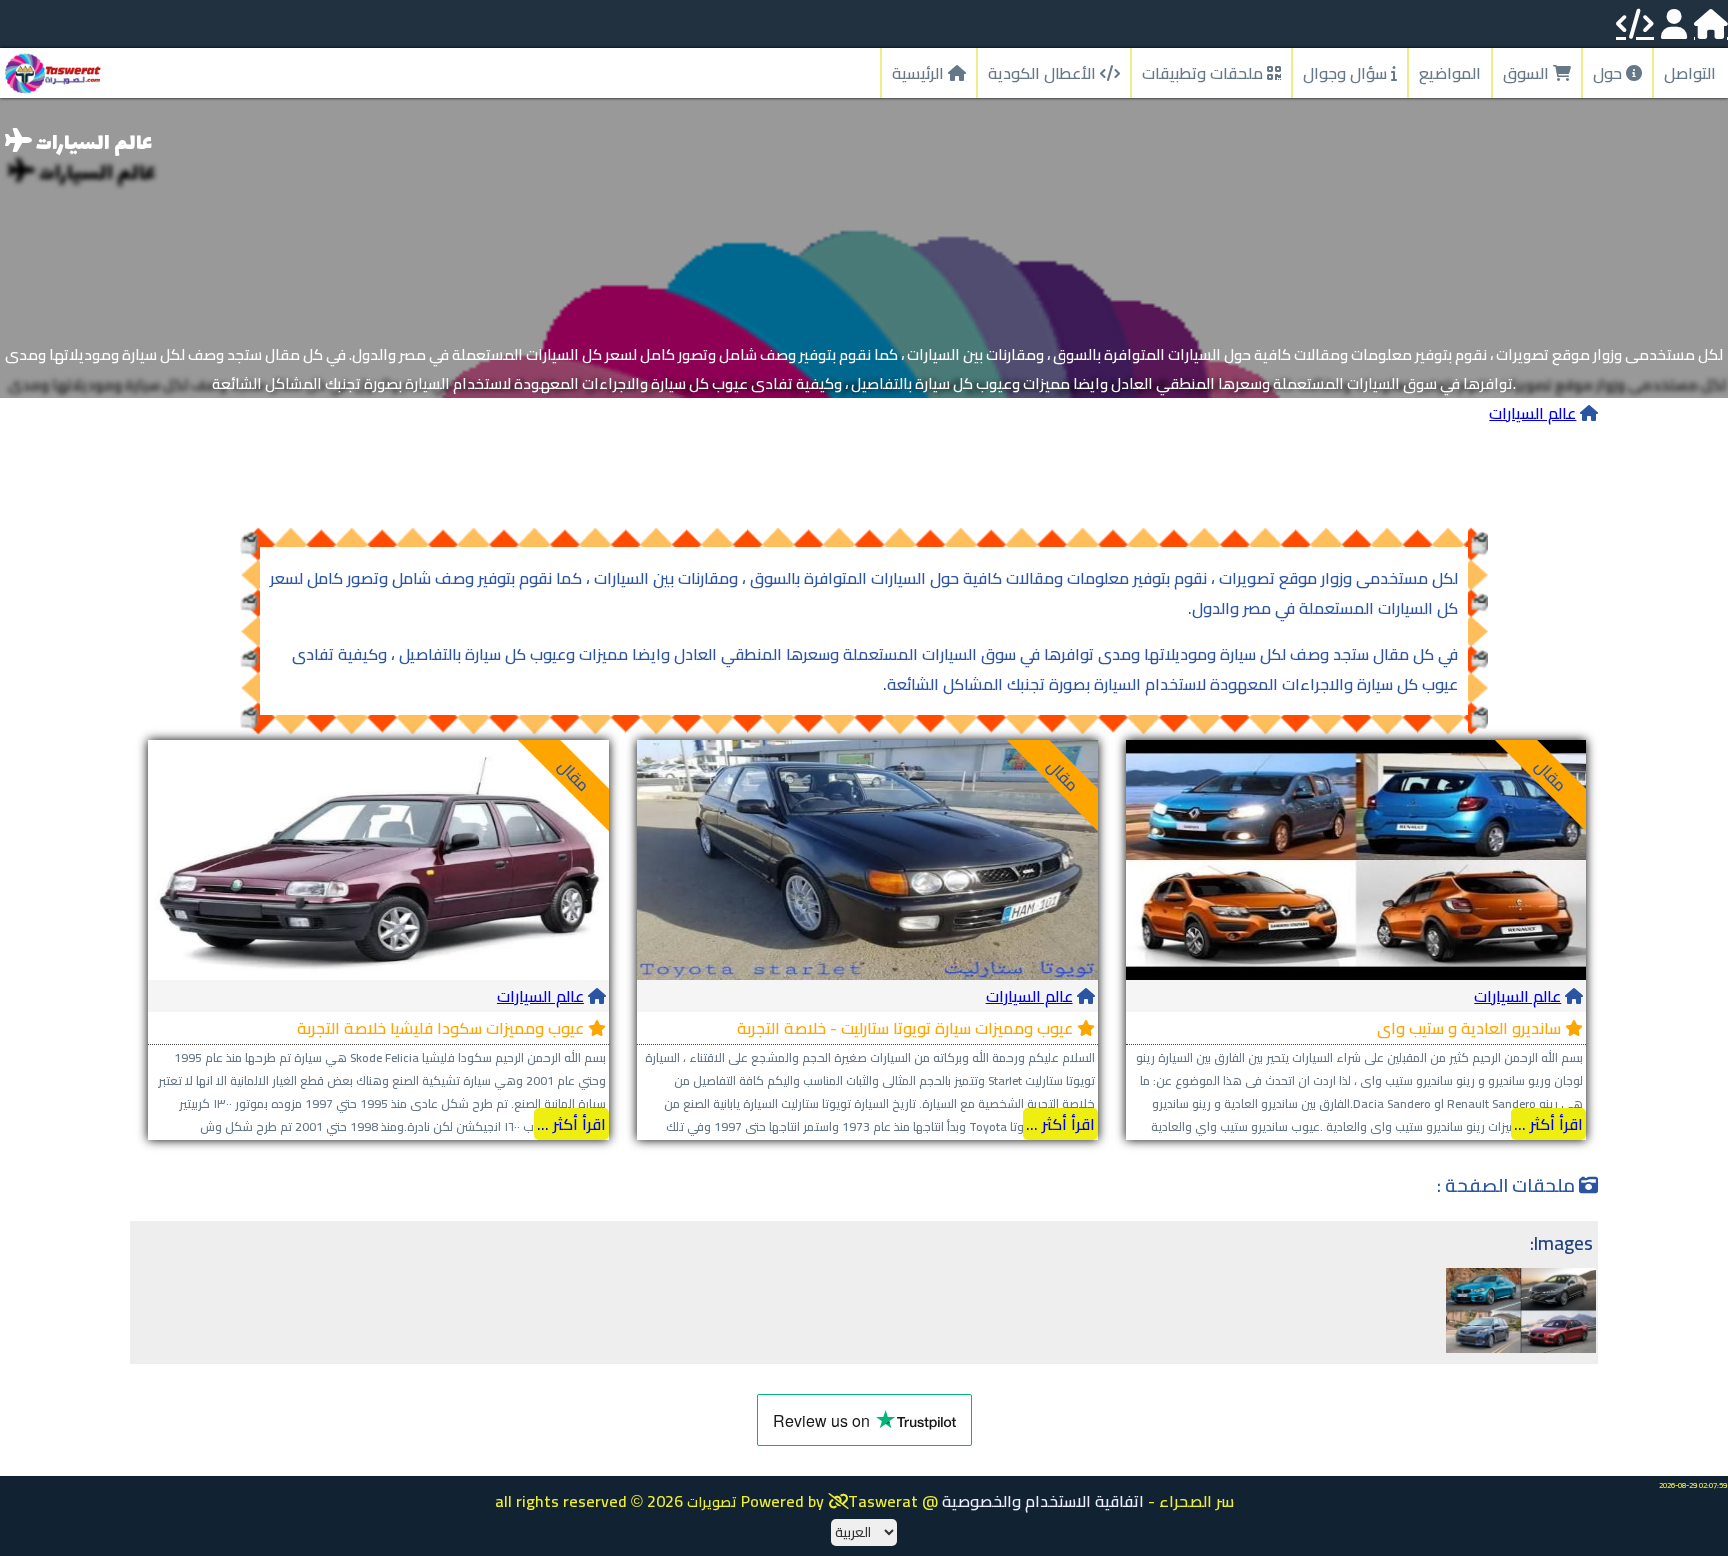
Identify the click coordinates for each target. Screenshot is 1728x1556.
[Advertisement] (864, 473)
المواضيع (1450, 73)
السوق (1528, 73)
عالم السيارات (1532, 413)
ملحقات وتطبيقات (1204, 73)
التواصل (1690, 73)
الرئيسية (920, 73)
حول (1609, 73)
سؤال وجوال (1347, 73)
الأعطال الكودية (1044, 73)
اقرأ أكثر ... (1548, 1124)
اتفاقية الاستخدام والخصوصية (1043, 1501)
